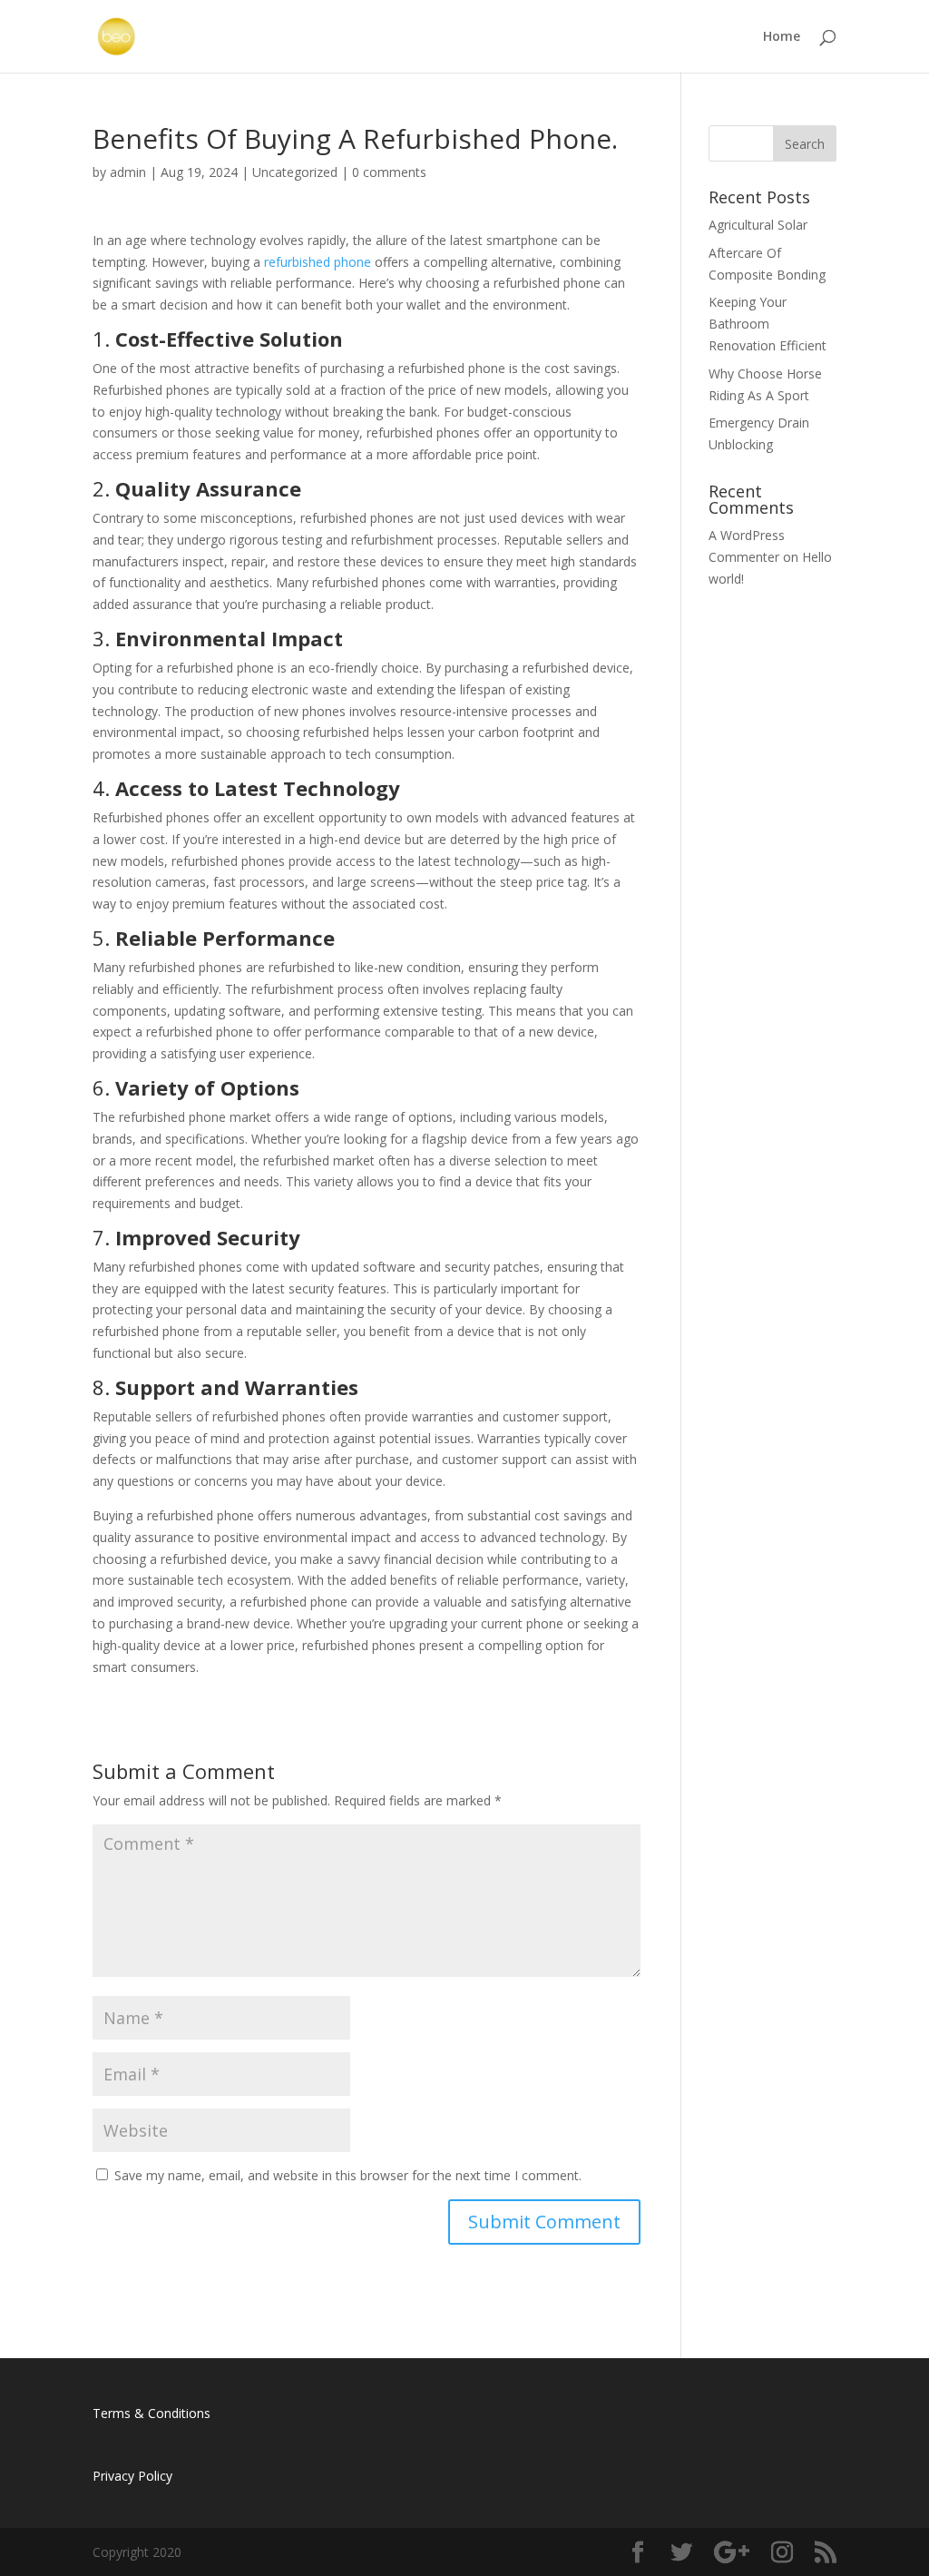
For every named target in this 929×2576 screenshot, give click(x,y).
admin (128, 172)
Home (782, 37)
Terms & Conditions (152, 2413)
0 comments (389, 172)
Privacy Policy (132, 2476)
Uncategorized (295, 172)
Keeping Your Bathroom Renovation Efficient (768, 324)
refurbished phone (318, 262)
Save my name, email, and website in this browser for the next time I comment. (348, 2175)
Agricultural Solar (758, 225)
